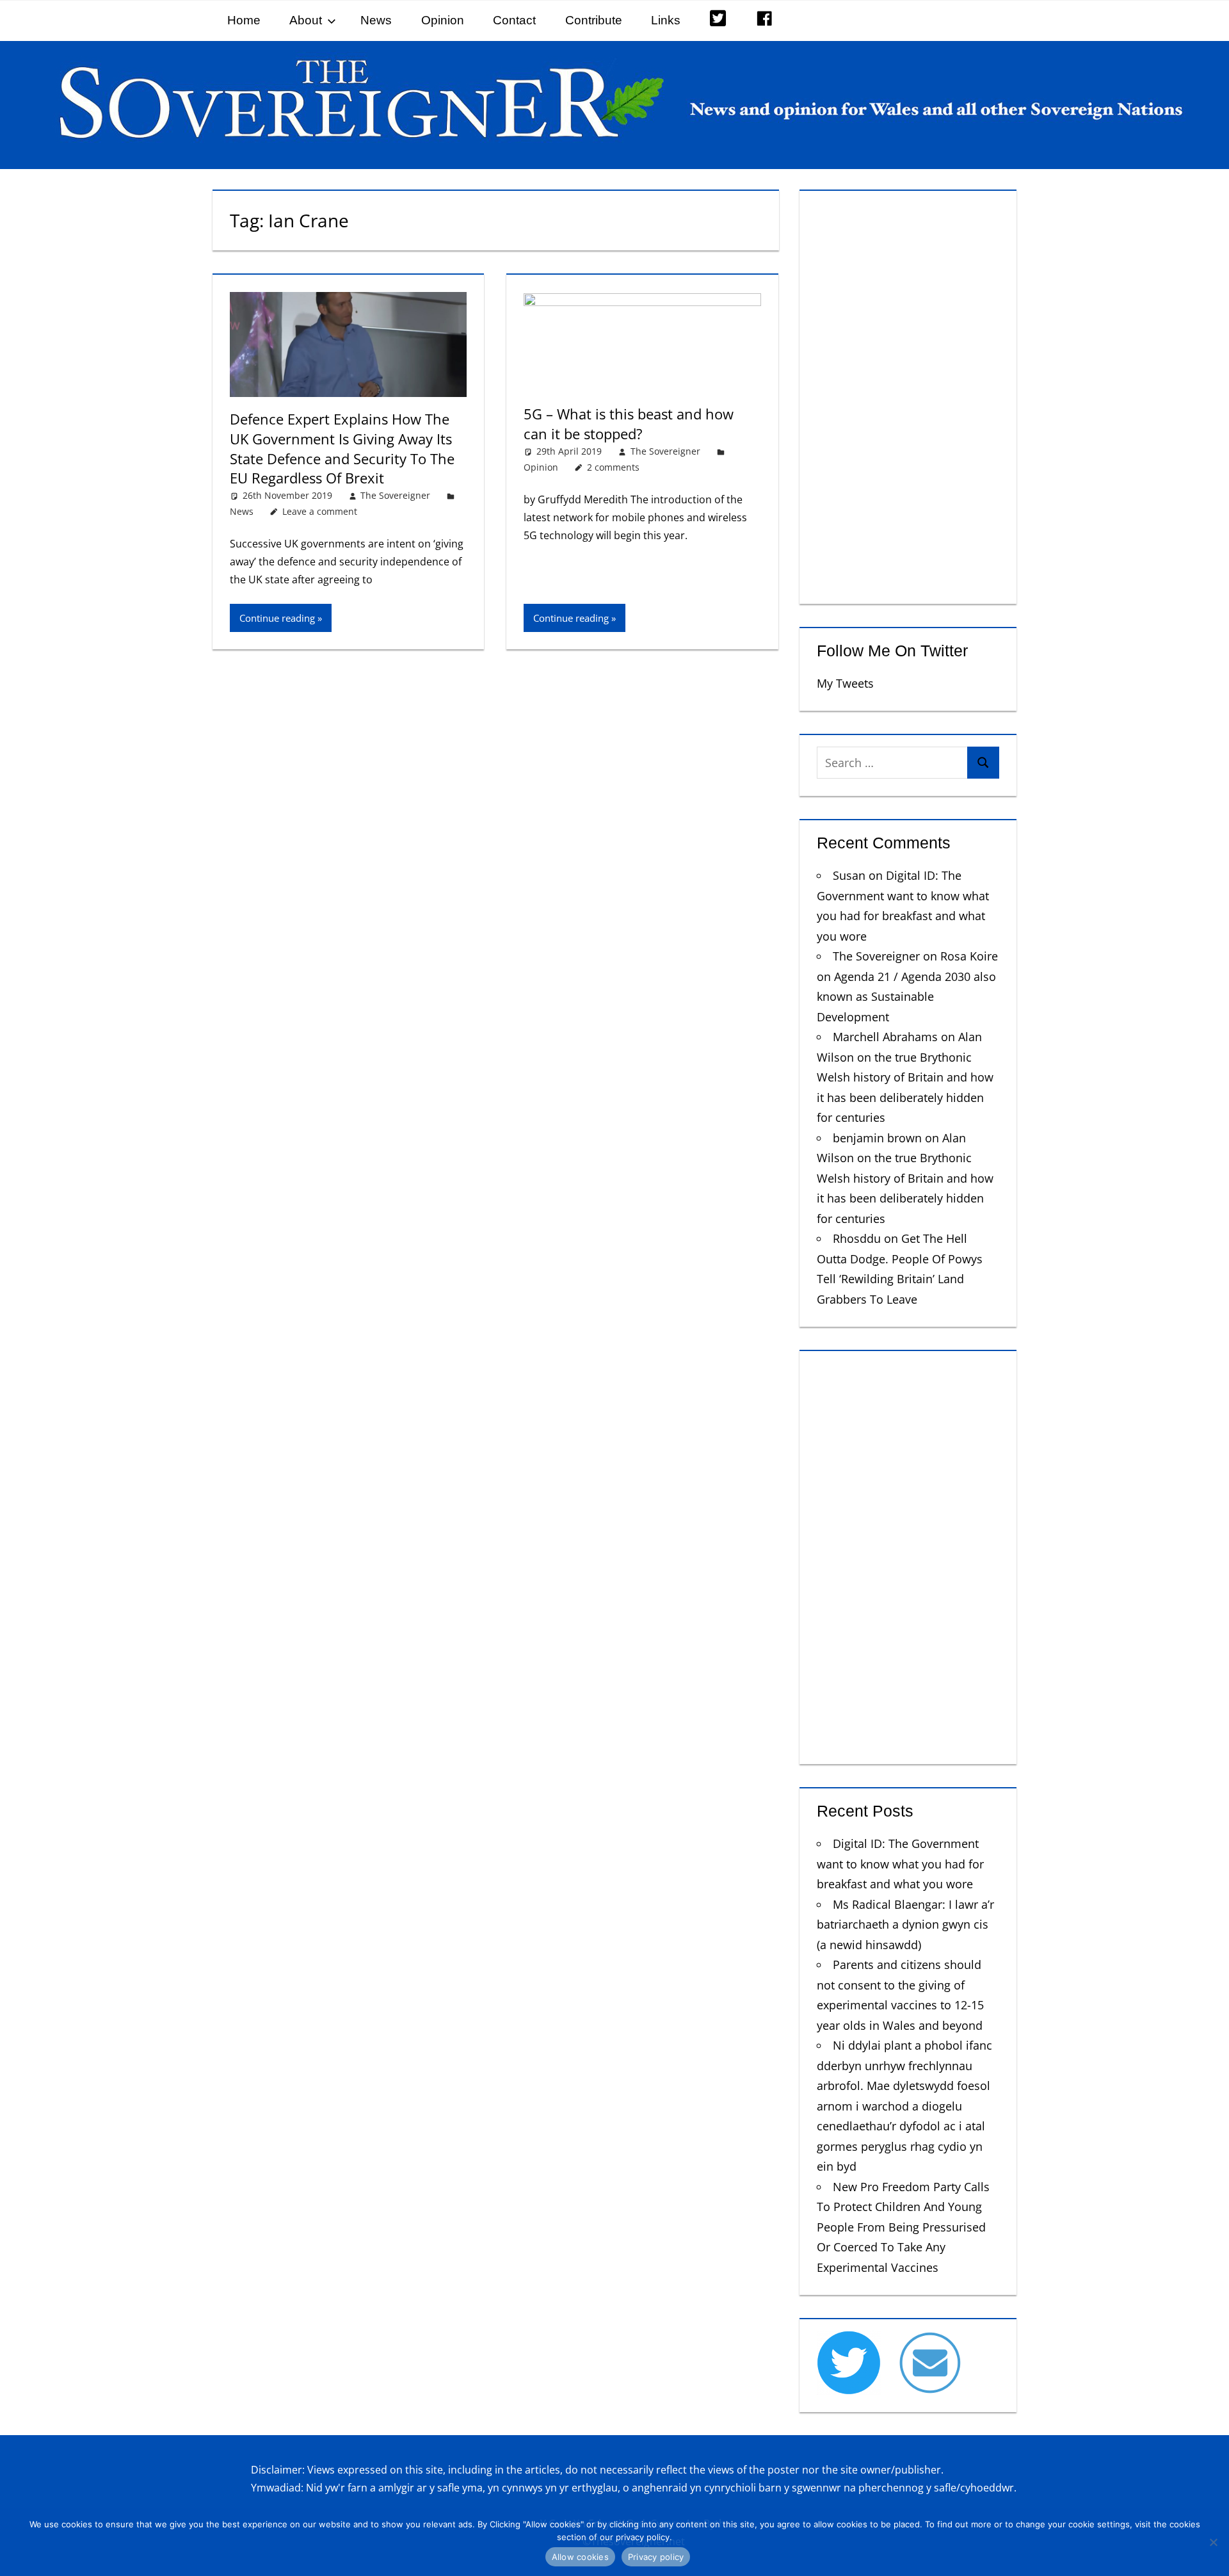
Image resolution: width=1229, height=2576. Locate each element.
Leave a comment (320, 511)
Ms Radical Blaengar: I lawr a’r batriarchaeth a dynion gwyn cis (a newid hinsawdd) (905, 1924)
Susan (849, 875)
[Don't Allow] (1213, 2542)
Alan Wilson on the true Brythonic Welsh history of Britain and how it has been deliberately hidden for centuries (905, 1077)
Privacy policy (656, 2557)
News (376, 20)
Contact (514, 20)
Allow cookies (580, 2557)
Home (244, 20)
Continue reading (277, 618)
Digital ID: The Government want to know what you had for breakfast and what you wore (900, 1864)
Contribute (594, 20)
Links (666, 20)
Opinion (443, 20)
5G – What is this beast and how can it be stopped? (629, 424)
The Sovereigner (395, 495)
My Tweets (845, 683)
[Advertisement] (908, 394)
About (306, 20)
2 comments (613, 467)
